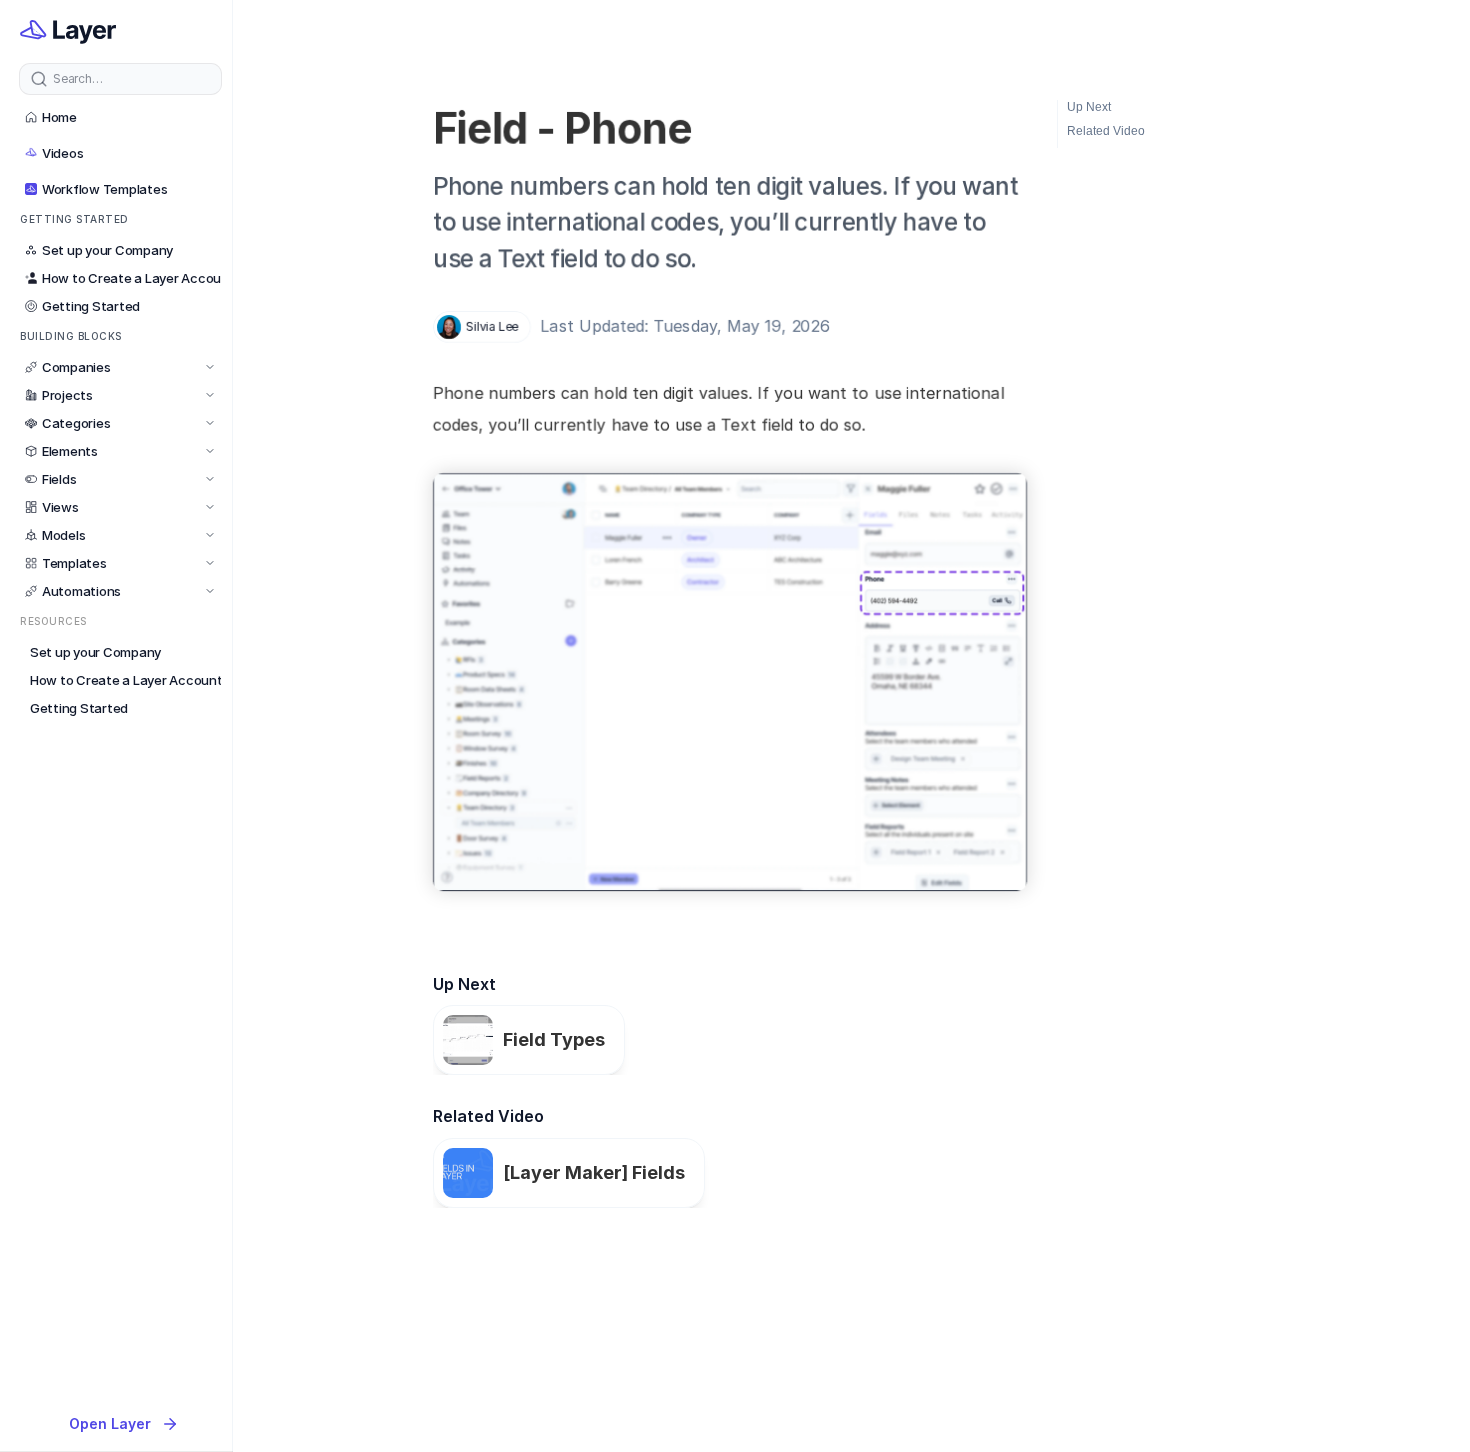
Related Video (1106, 131)
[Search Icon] (120, 79)
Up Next (1089, 107)
